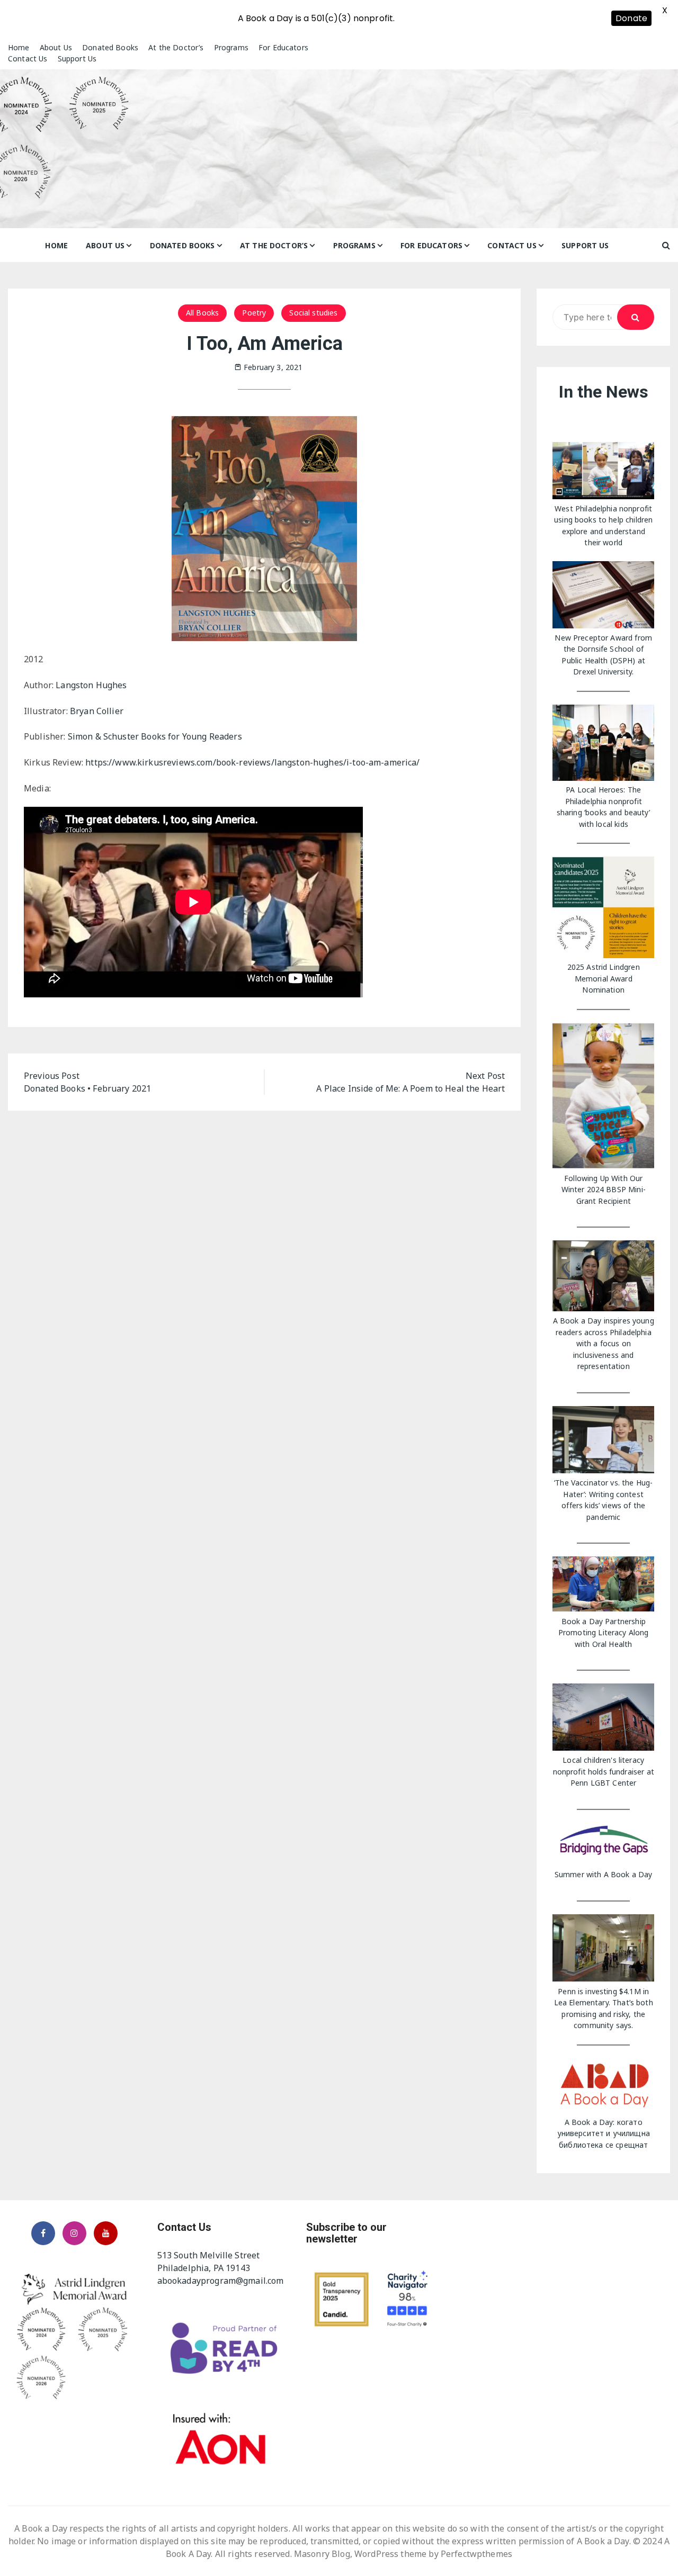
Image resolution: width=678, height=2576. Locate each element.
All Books (202, 313)
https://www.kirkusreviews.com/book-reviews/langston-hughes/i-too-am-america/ (254, 762)
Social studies (313, 313)
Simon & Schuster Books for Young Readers (155, 736)
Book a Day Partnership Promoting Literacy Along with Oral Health (604, 1633)
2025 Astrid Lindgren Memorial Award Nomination (604, 978)
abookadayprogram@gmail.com (221, 2281)
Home (19, 47)
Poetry (254, 313)
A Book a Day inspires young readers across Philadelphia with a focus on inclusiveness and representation (604, 1343)
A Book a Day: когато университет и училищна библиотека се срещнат (604, 2133)
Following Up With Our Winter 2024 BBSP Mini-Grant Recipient (604, 1190)
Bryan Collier (97, 711)
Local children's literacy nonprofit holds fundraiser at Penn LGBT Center (604, 1771)
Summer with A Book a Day (604, 1874)
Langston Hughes (91, 685)
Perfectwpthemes (476, 2554)
